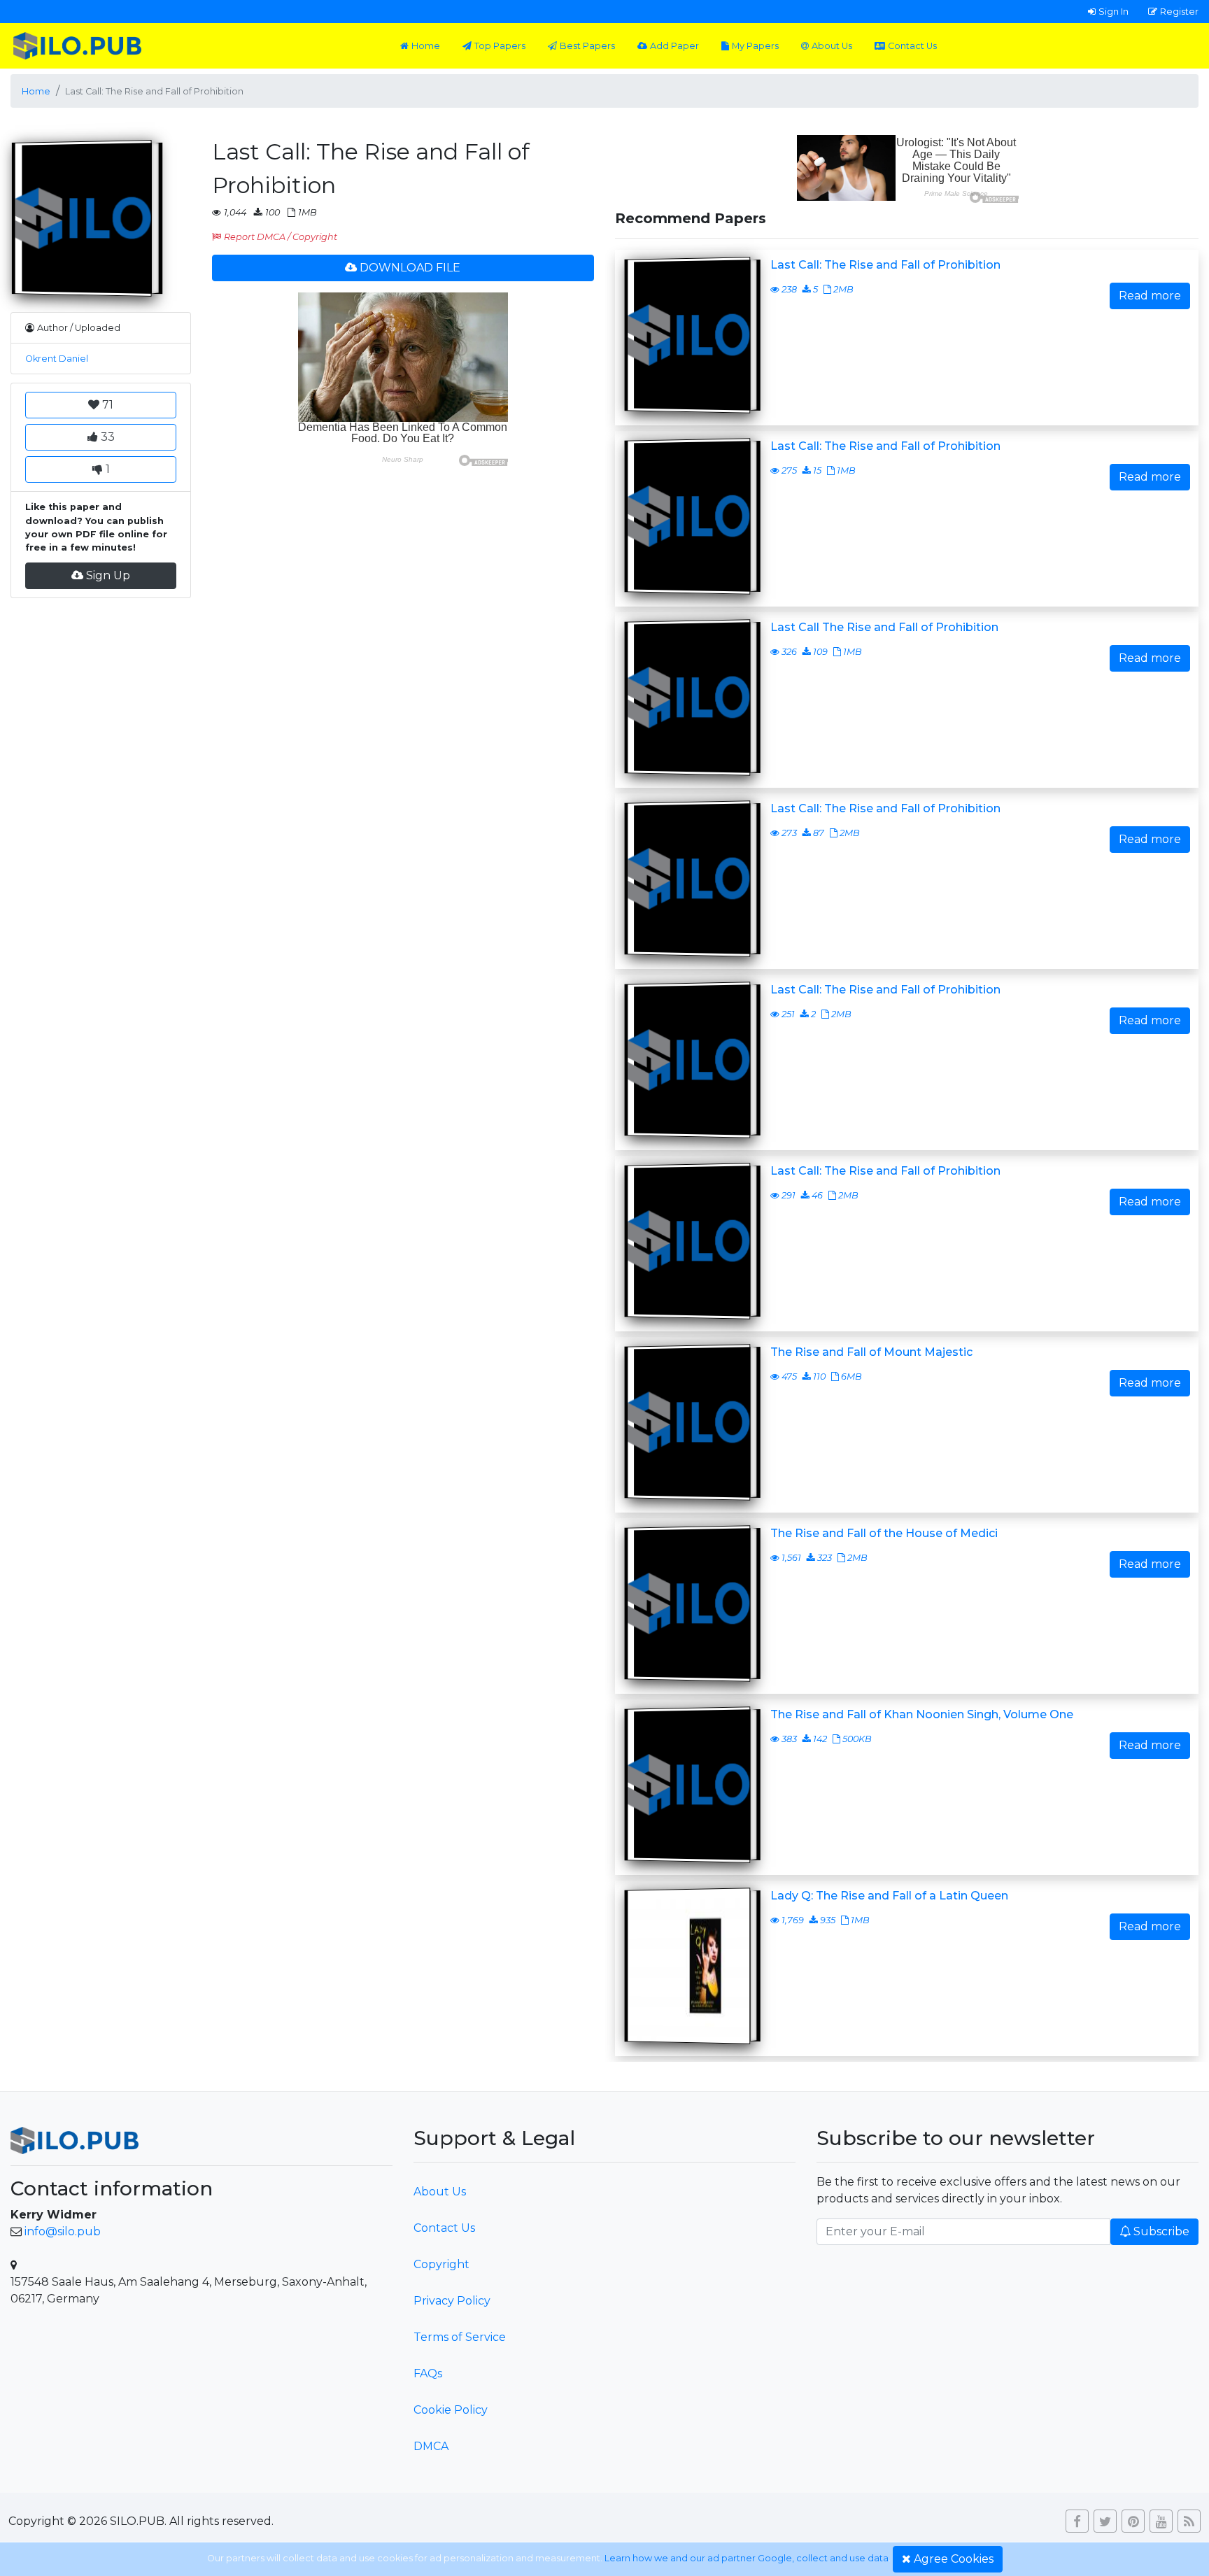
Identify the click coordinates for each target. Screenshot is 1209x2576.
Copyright (441, 2264)
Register (1179, 11)
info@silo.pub (63, 2231)
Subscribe (1161, 2231)
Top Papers (500, 46)
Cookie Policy (451, 2410)
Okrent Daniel (57, 359)
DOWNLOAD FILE (410, 268)
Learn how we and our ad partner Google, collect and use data (747, 2558)
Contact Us (912, 46)
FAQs (428, 2373)
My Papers (755, 46)
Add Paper (674, 46)
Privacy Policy (452, 2301)
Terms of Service (460, 2337)
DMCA (431, 2446)
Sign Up (108, 575)
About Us (832, 46)
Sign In (1113, 11)
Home (426, 46)
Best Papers (587, 46)
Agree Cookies (954, 2559)
